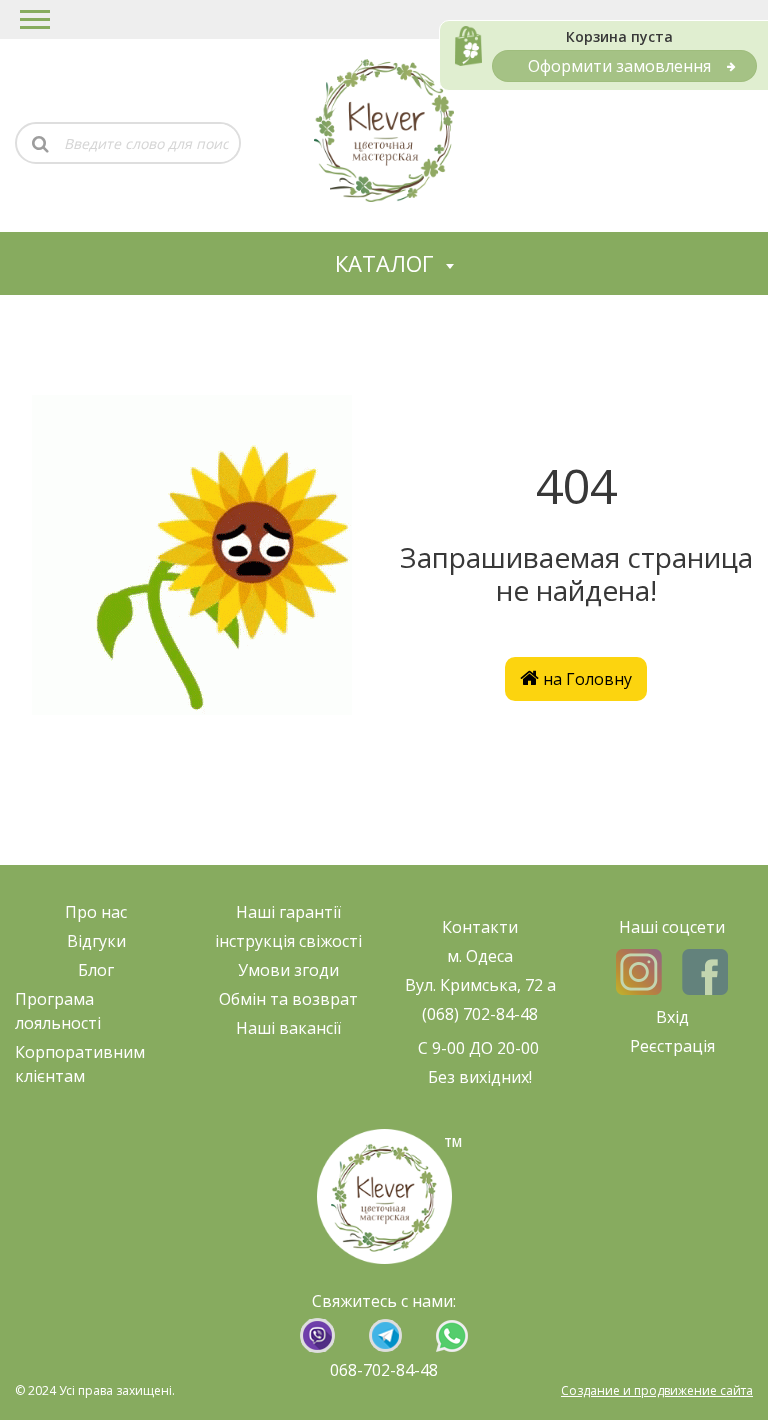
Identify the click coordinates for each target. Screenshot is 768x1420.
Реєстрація (672, 1046)
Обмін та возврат (288, 999)
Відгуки (96, 941)
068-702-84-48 (384, 1370)
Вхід (672, 1017)
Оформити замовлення (619, 66)
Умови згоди (288, 970)
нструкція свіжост (288, 941)
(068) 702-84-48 (480, 1014)
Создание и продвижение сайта (657, 1390)
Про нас (96, 912)
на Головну (585, 679)
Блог (96, 970)
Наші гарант (284, 912)
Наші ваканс (284, 1028)
